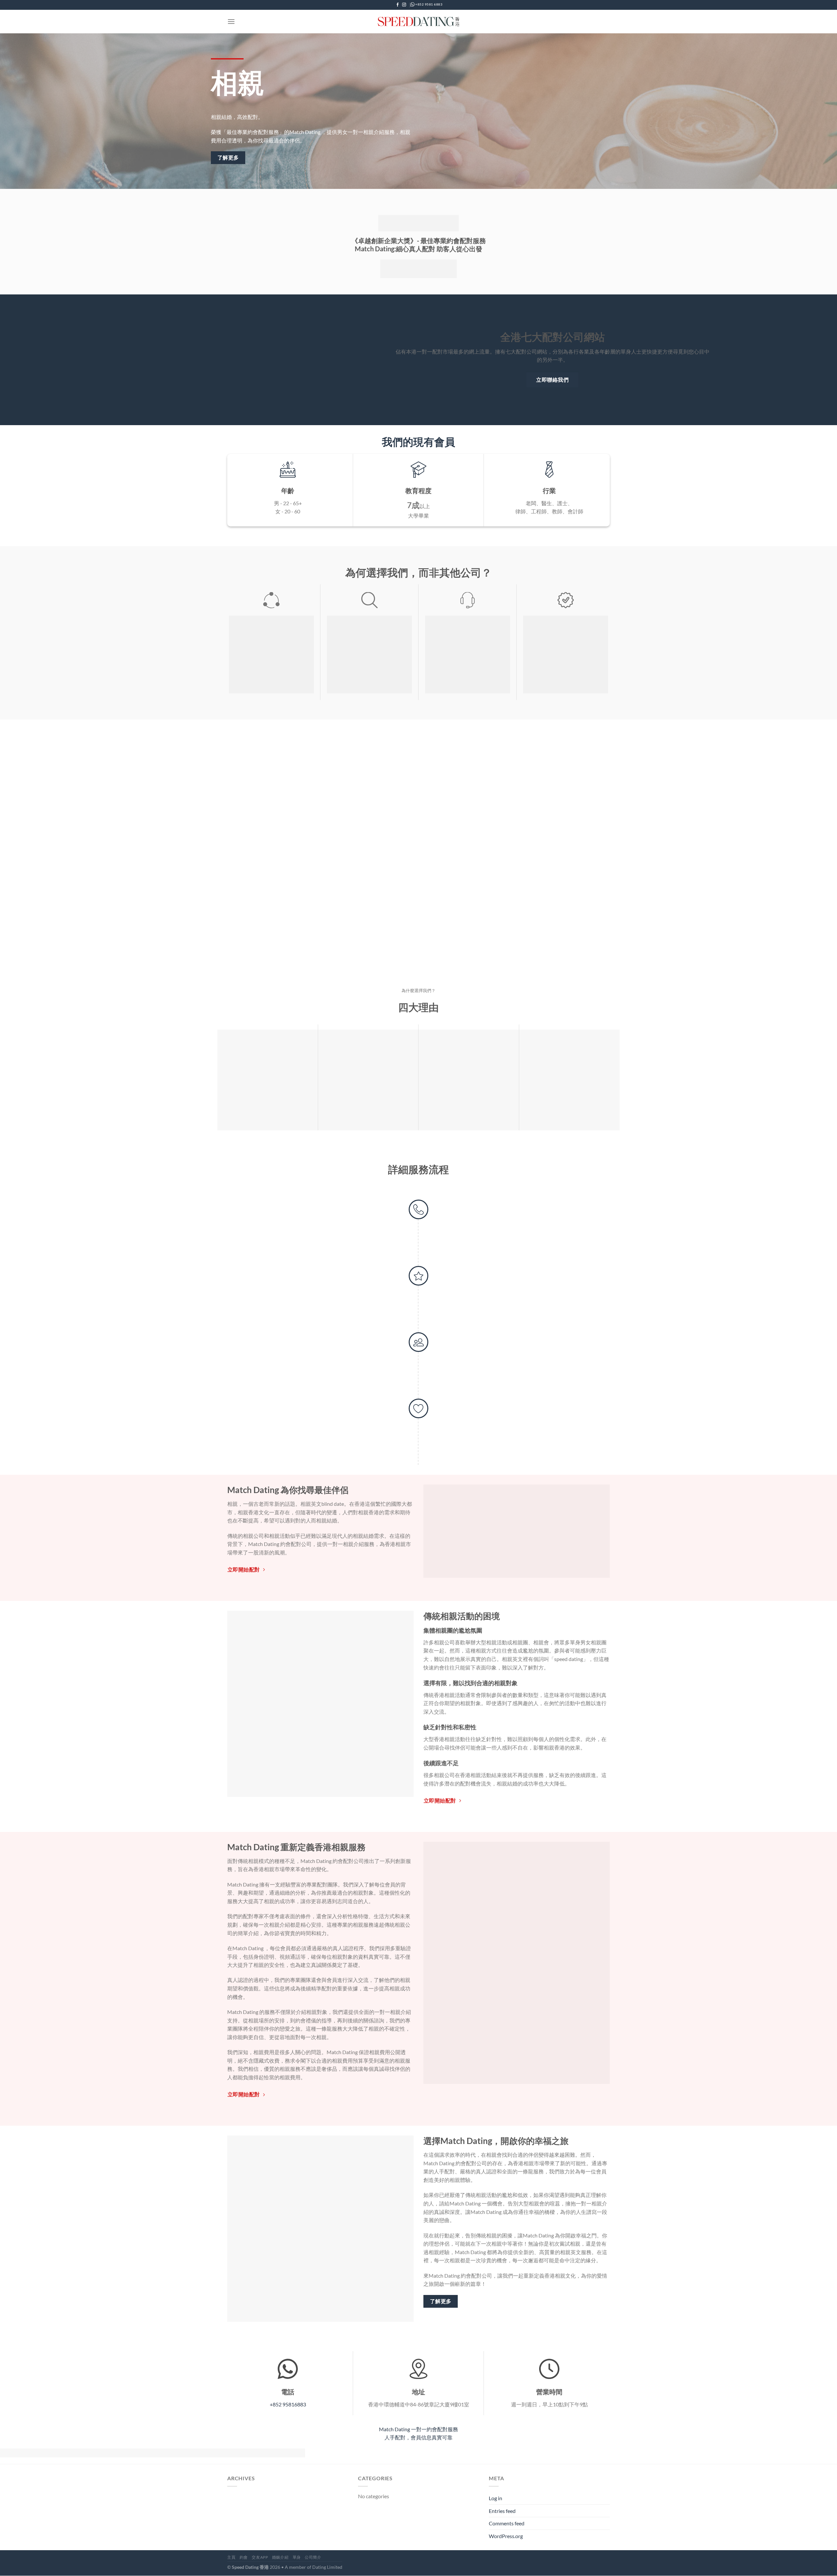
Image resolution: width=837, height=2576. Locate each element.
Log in (495, 2498)
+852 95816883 (288, 2404)
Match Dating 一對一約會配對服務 (418, 2429)
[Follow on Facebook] (398, 5)
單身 (297, 2557)
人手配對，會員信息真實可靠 (418, 2437)
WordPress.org (506, 2536)
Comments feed (507, 2524)
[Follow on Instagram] (404, 5)
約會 (244, 2557)
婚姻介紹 (280, 2557)
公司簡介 (313, 2557)
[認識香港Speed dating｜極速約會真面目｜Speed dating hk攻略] (418, 22)
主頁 (231, 2557)
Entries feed (502, 2511)
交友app (260, 2557)
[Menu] (231, 21)
